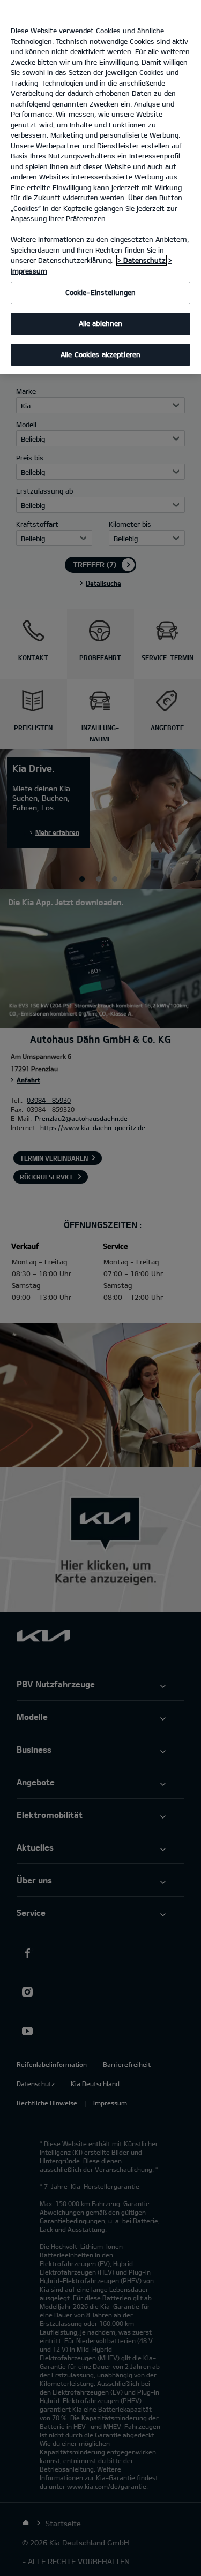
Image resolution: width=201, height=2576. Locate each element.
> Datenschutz (142, 260)
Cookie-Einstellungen (101, 292)
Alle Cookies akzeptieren (100, 354)
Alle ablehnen (101, 323)
